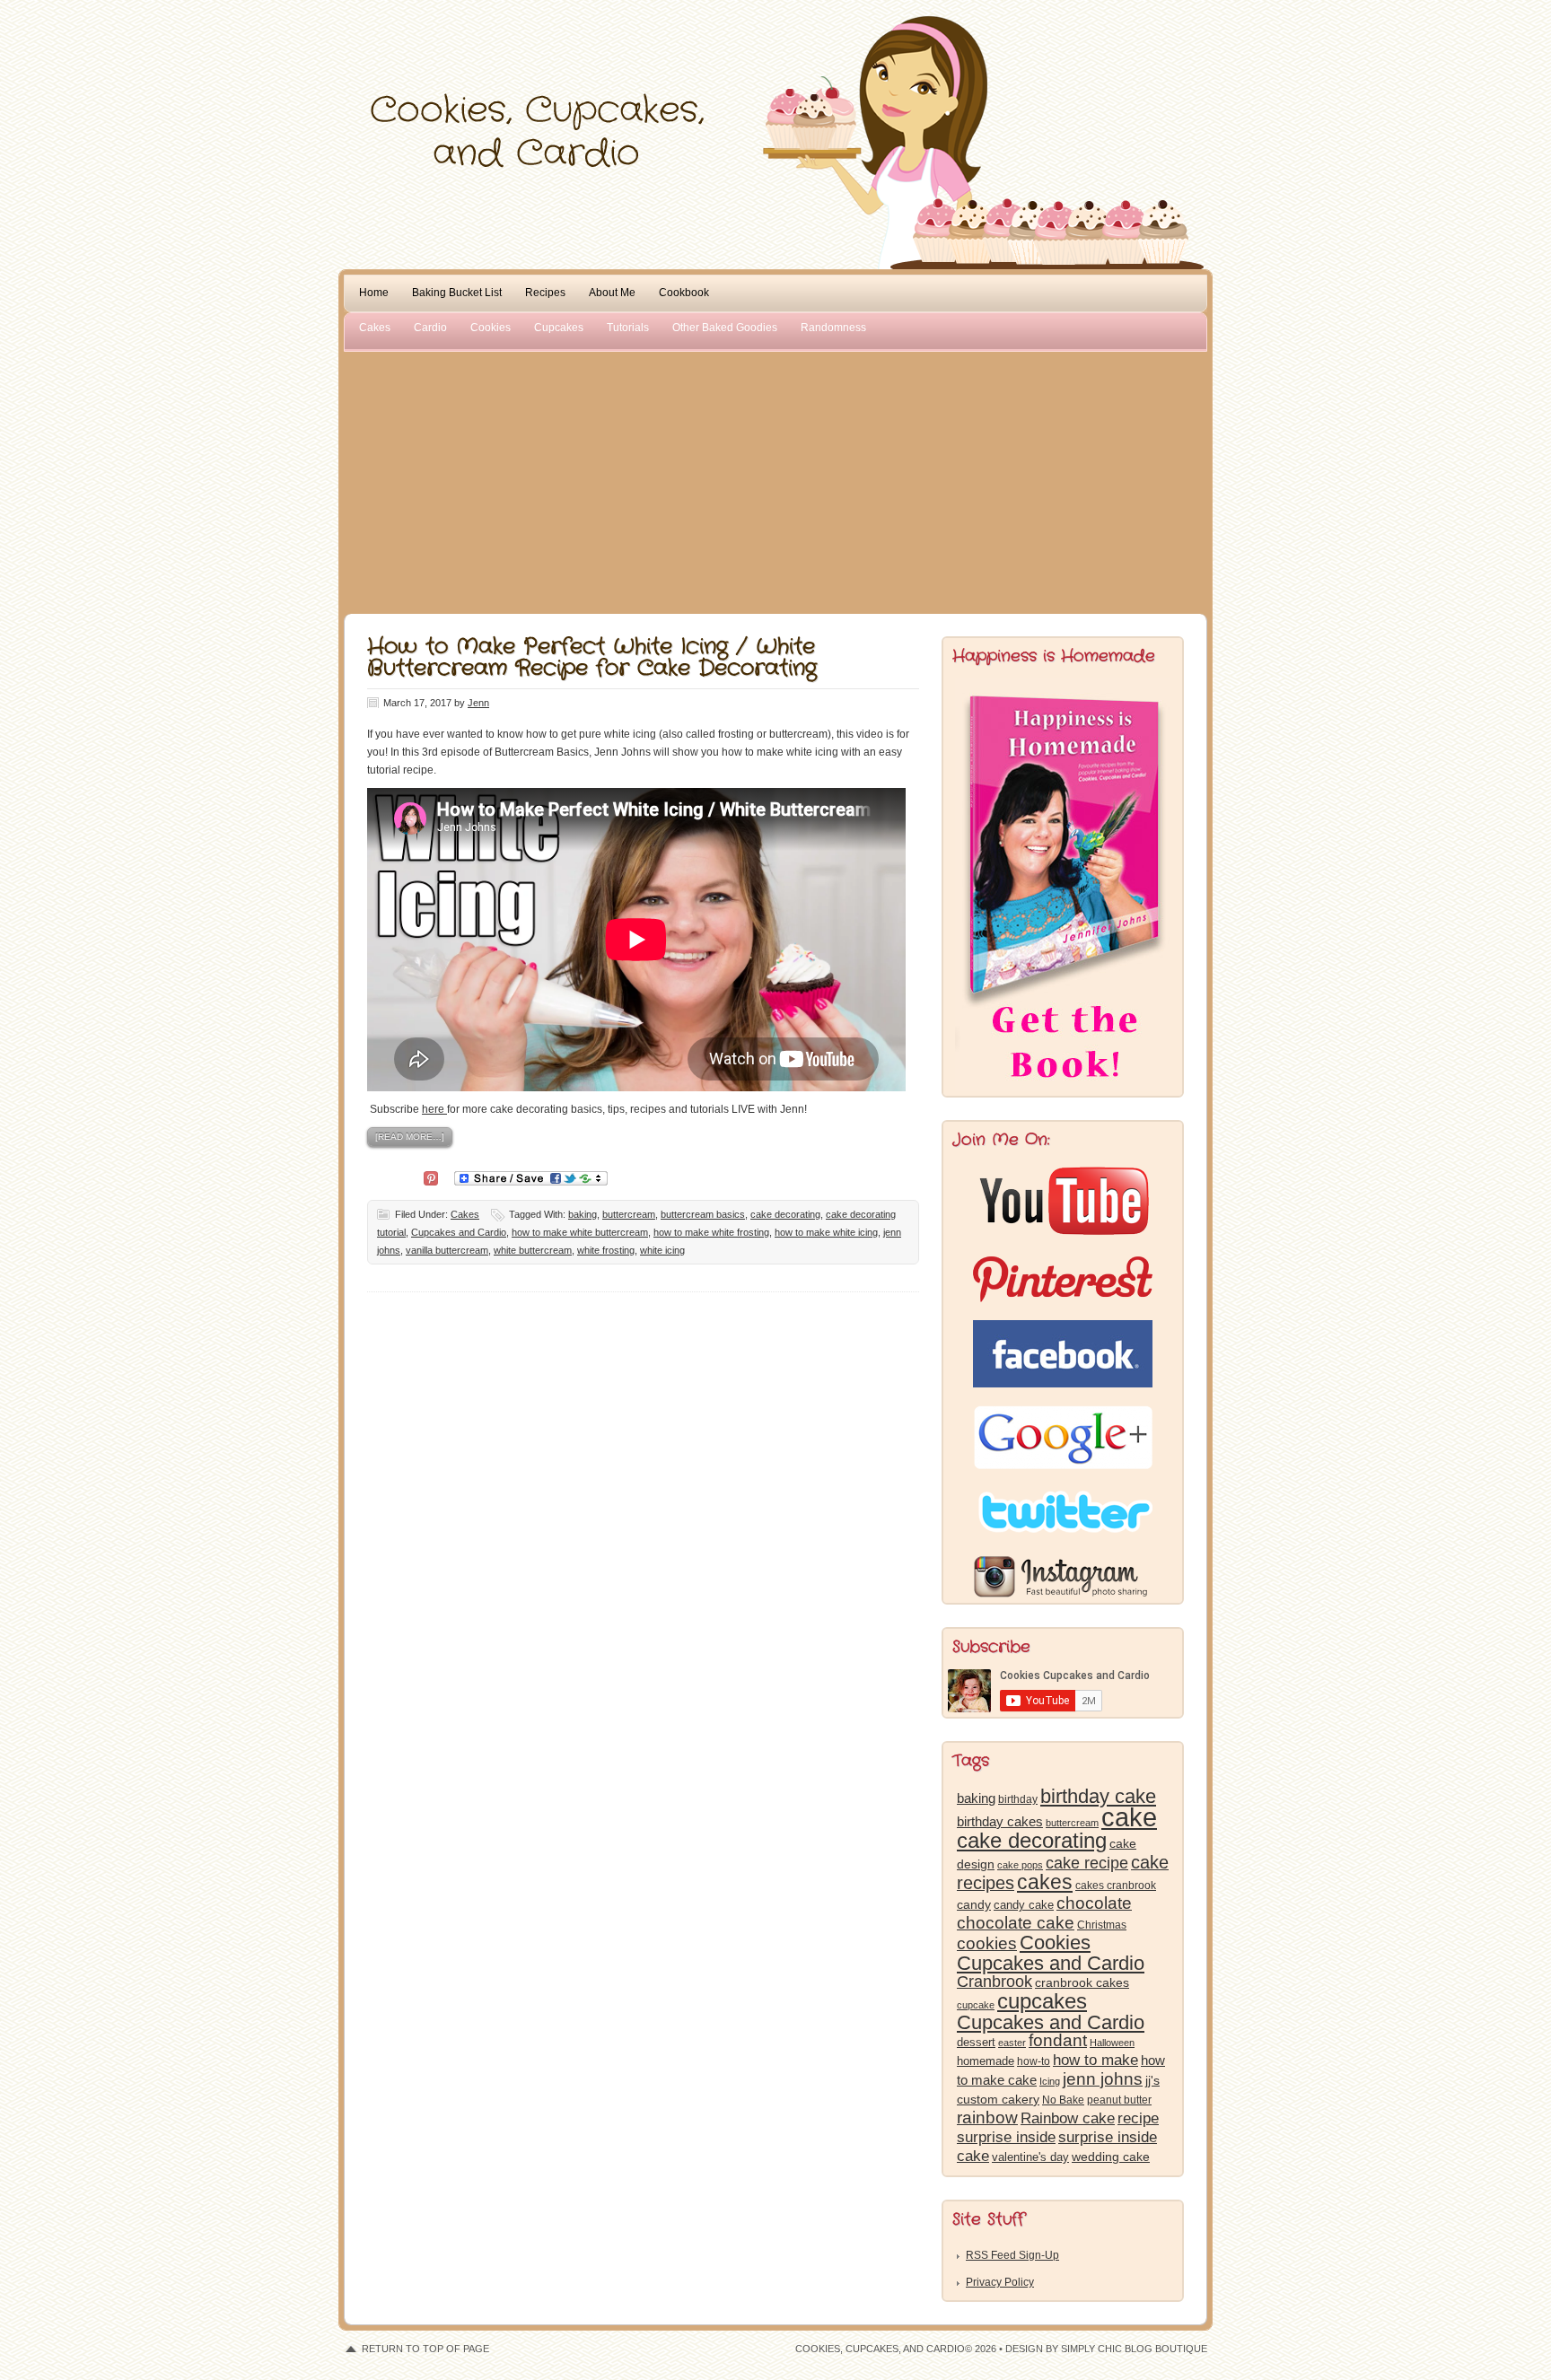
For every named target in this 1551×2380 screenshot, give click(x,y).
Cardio (430, 328)
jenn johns (1103, 2079)
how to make (1095, 2060)
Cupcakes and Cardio (459, 1232)
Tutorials (628, 328)
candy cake (1024, 1905)
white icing (662, 1250)
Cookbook (684, 293)
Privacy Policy (1000, 2282)
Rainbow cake (1068, 2118)
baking (583, 1214)
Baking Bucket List (457, 293)
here (434, 1109)
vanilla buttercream (447, 1250)
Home (374, 293)
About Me (612, 293)
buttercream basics (703, 1214)
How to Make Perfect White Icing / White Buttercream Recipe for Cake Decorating (592, 658)
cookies (987, 1943)
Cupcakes (559, 328)
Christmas (1102, 1925)
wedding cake (1111, 2157)
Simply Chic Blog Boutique (1134, 2349)
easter (1012, 2043)
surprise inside (1006, 2137)
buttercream (629, 1214)
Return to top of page (425, 2349)
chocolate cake (1016, 1923)
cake (1129, 1817)
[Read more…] (410, 1137)
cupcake (976, 2005)
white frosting (606, 1250)
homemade (986, 2061)
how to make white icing (826, 1232)
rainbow (987, 2117)
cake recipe (1087, 1863)
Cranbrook (995, 1982)
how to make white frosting (711, 1232)
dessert (976, 2042)
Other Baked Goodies (725, 328)
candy (974, 1905)
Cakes (375, 328)
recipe (1138, 2118)
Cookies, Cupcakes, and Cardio (775, 52)
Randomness (833, 328)
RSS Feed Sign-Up (1012, 2255)
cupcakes (1042, 2001)
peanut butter (1119, 2100)
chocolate (1094, 1903)
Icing (1050, 2081)
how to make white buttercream (580, 1232)
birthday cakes (1000, 1822)
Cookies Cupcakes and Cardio (1051, 1953)
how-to (1034, 2061)
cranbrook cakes (1082, 1982)
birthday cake (1098, 1796)
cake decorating (785, 1214)
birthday (1018, 1799)
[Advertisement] (775, 479)
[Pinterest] (431, 1177)
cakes (1045, 1882)
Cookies (491, 328)
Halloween (1112, 2043)
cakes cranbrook (1116, 1886)
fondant (1058, 2040)
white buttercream (533, 1250)
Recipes (545, 293)
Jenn (478, 703)
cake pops (1020, 1865)
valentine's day (1030, 2157)
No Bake (1063, 2100)
